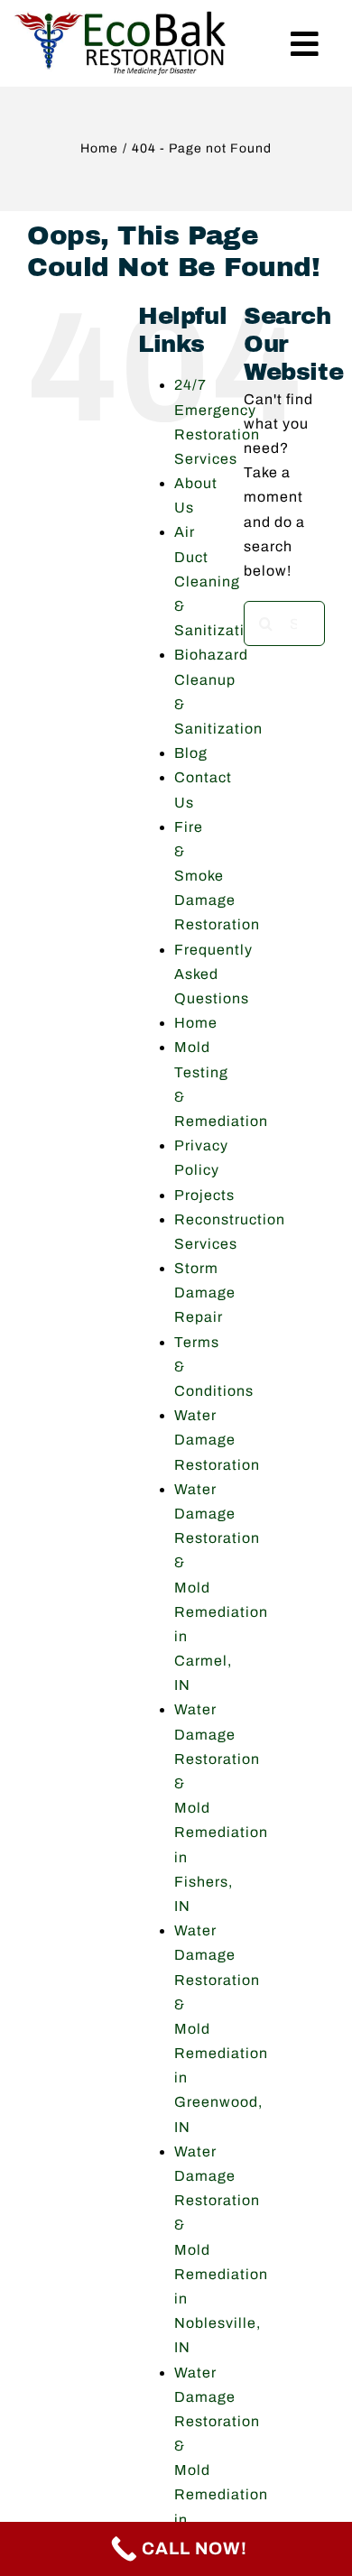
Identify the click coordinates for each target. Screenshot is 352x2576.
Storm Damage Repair (205, 1293)
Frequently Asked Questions (213, 974)
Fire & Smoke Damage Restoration (217, 876)
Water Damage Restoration (217, 1440)
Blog (191, 753)
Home (196, 1023)
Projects (204, 1195)
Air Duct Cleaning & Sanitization (218, 581)
